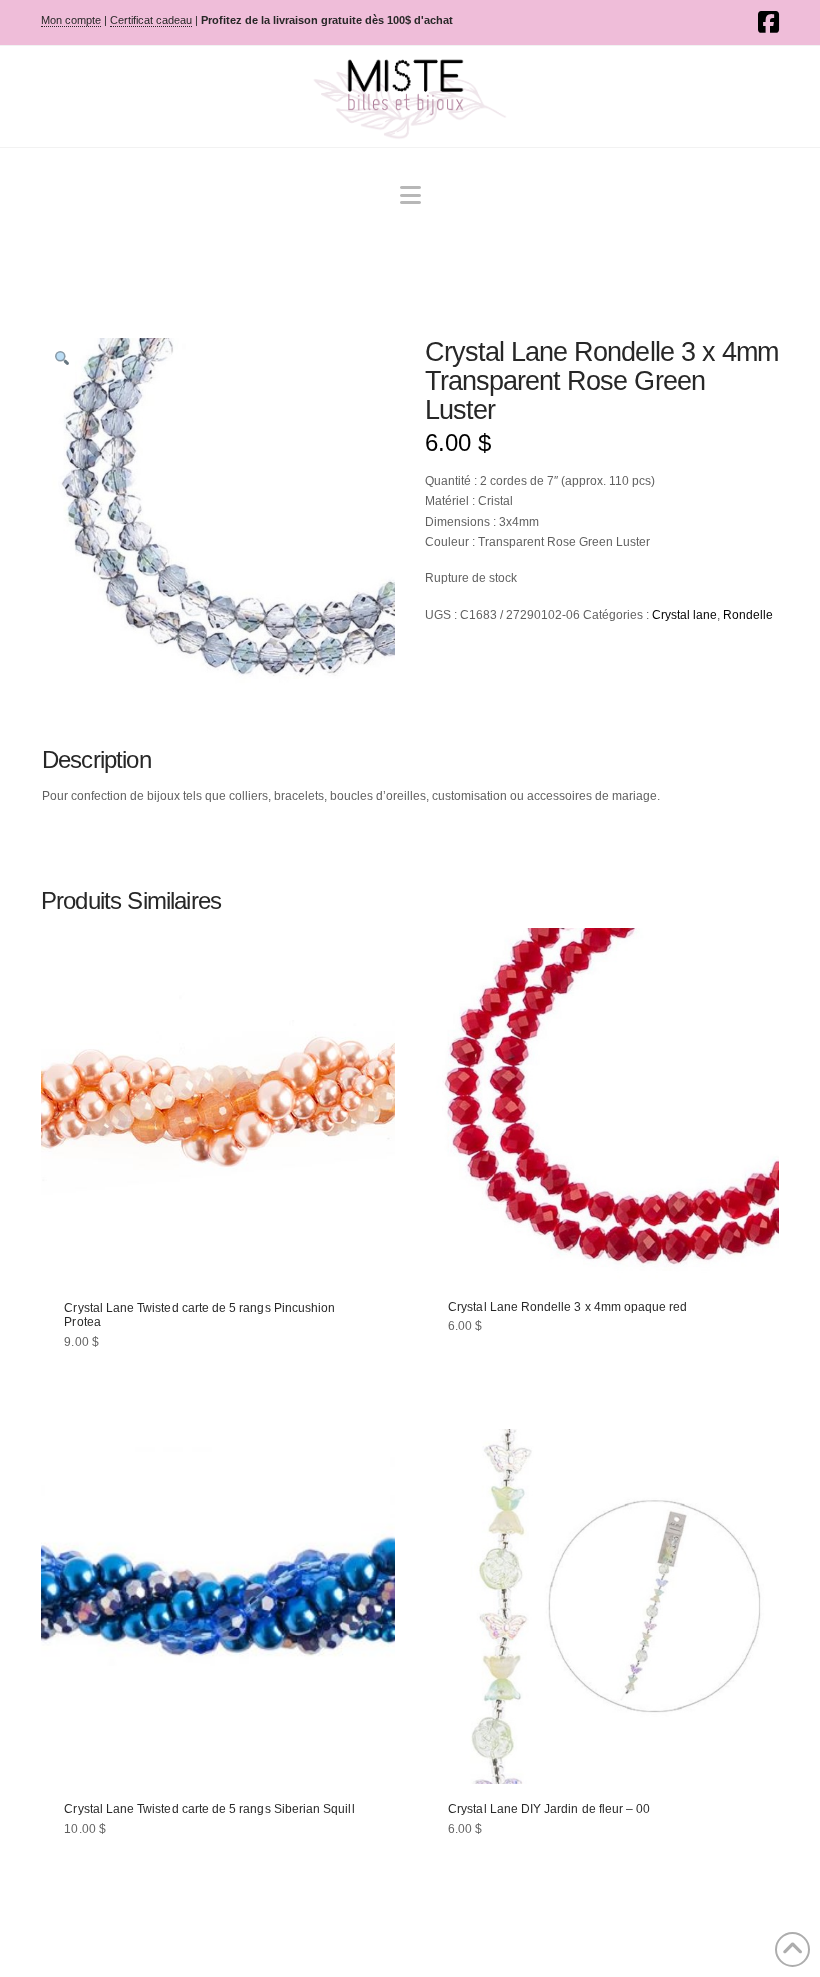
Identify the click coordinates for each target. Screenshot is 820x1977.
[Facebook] (768, 22)
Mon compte (71, 20)
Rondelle (748, 615)
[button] (410, 195)
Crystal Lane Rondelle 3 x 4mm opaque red (567, 1307)
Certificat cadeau (151, 20)
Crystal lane (684, 615)
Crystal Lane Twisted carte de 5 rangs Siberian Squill (209, 1809)
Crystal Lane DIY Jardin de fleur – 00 (549, 1809)
